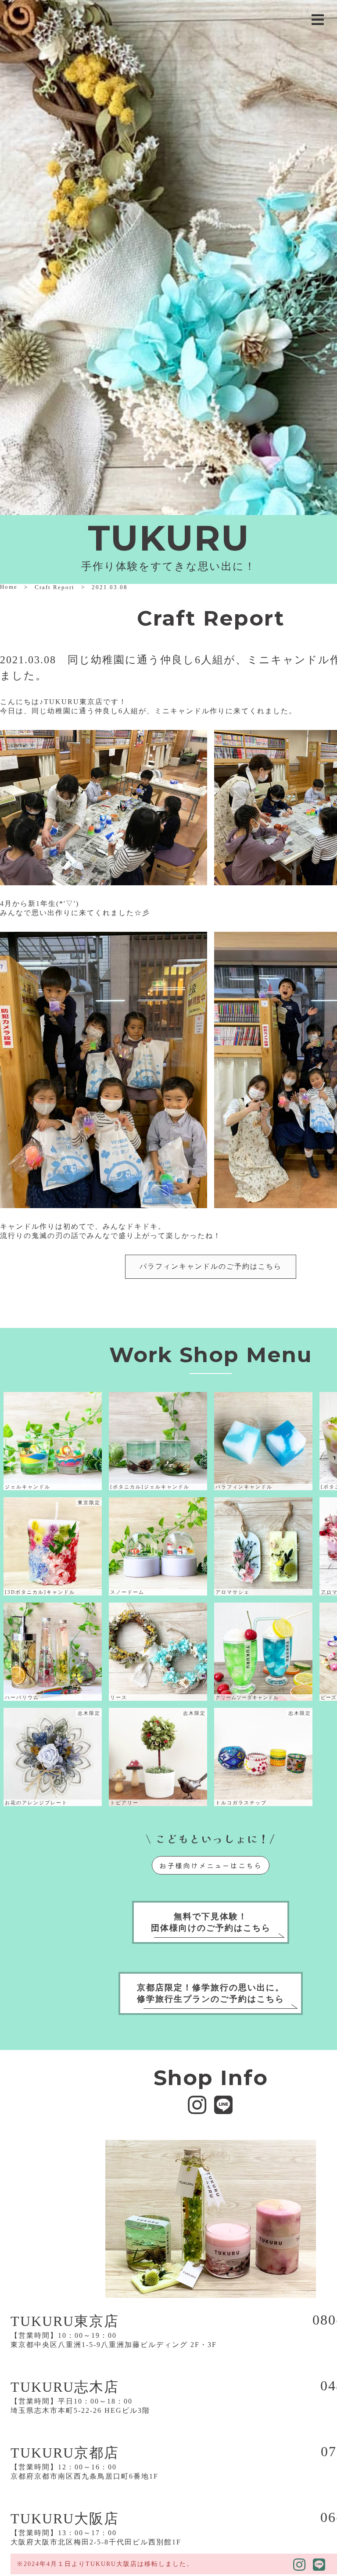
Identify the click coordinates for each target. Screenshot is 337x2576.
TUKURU (169, 538)
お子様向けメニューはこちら (211, 1865)
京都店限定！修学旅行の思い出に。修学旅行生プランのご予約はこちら (211, 1993)
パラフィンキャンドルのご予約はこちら (211, 1266)
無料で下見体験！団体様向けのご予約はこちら (211, 1922)
